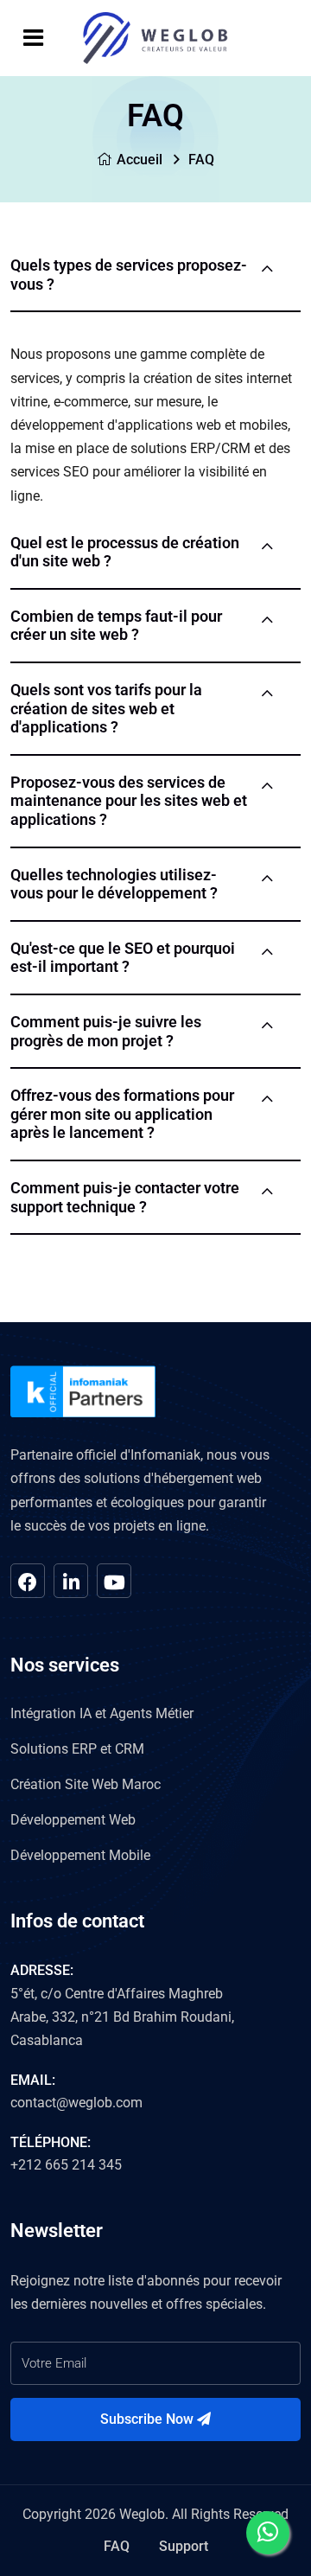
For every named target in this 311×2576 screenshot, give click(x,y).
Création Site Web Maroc (86, 1784)
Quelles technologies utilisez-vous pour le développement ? (114, 884)
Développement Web (73, 1820)
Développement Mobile (80, 1855)
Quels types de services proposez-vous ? (129, 275)
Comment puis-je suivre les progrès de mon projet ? (106, 1031)
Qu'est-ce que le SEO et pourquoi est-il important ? (123, 958)
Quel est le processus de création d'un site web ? (125, 552)
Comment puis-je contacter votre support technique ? (125, 1197)
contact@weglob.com (76, 2103)
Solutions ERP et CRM (77, 1749)
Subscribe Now (149, 2419)
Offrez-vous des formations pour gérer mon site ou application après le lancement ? (122, 1114)
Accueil (140, 160)
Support (184, 2546)
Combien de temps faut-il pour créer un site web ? (116, 626)
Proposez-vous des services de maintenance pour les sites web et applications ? (129, 801)
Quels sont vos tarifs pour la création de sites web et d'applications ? (106, 708)
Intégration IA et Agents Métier (102, 1713)
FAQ (117, 2546)
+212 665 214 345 (66, 2165)
